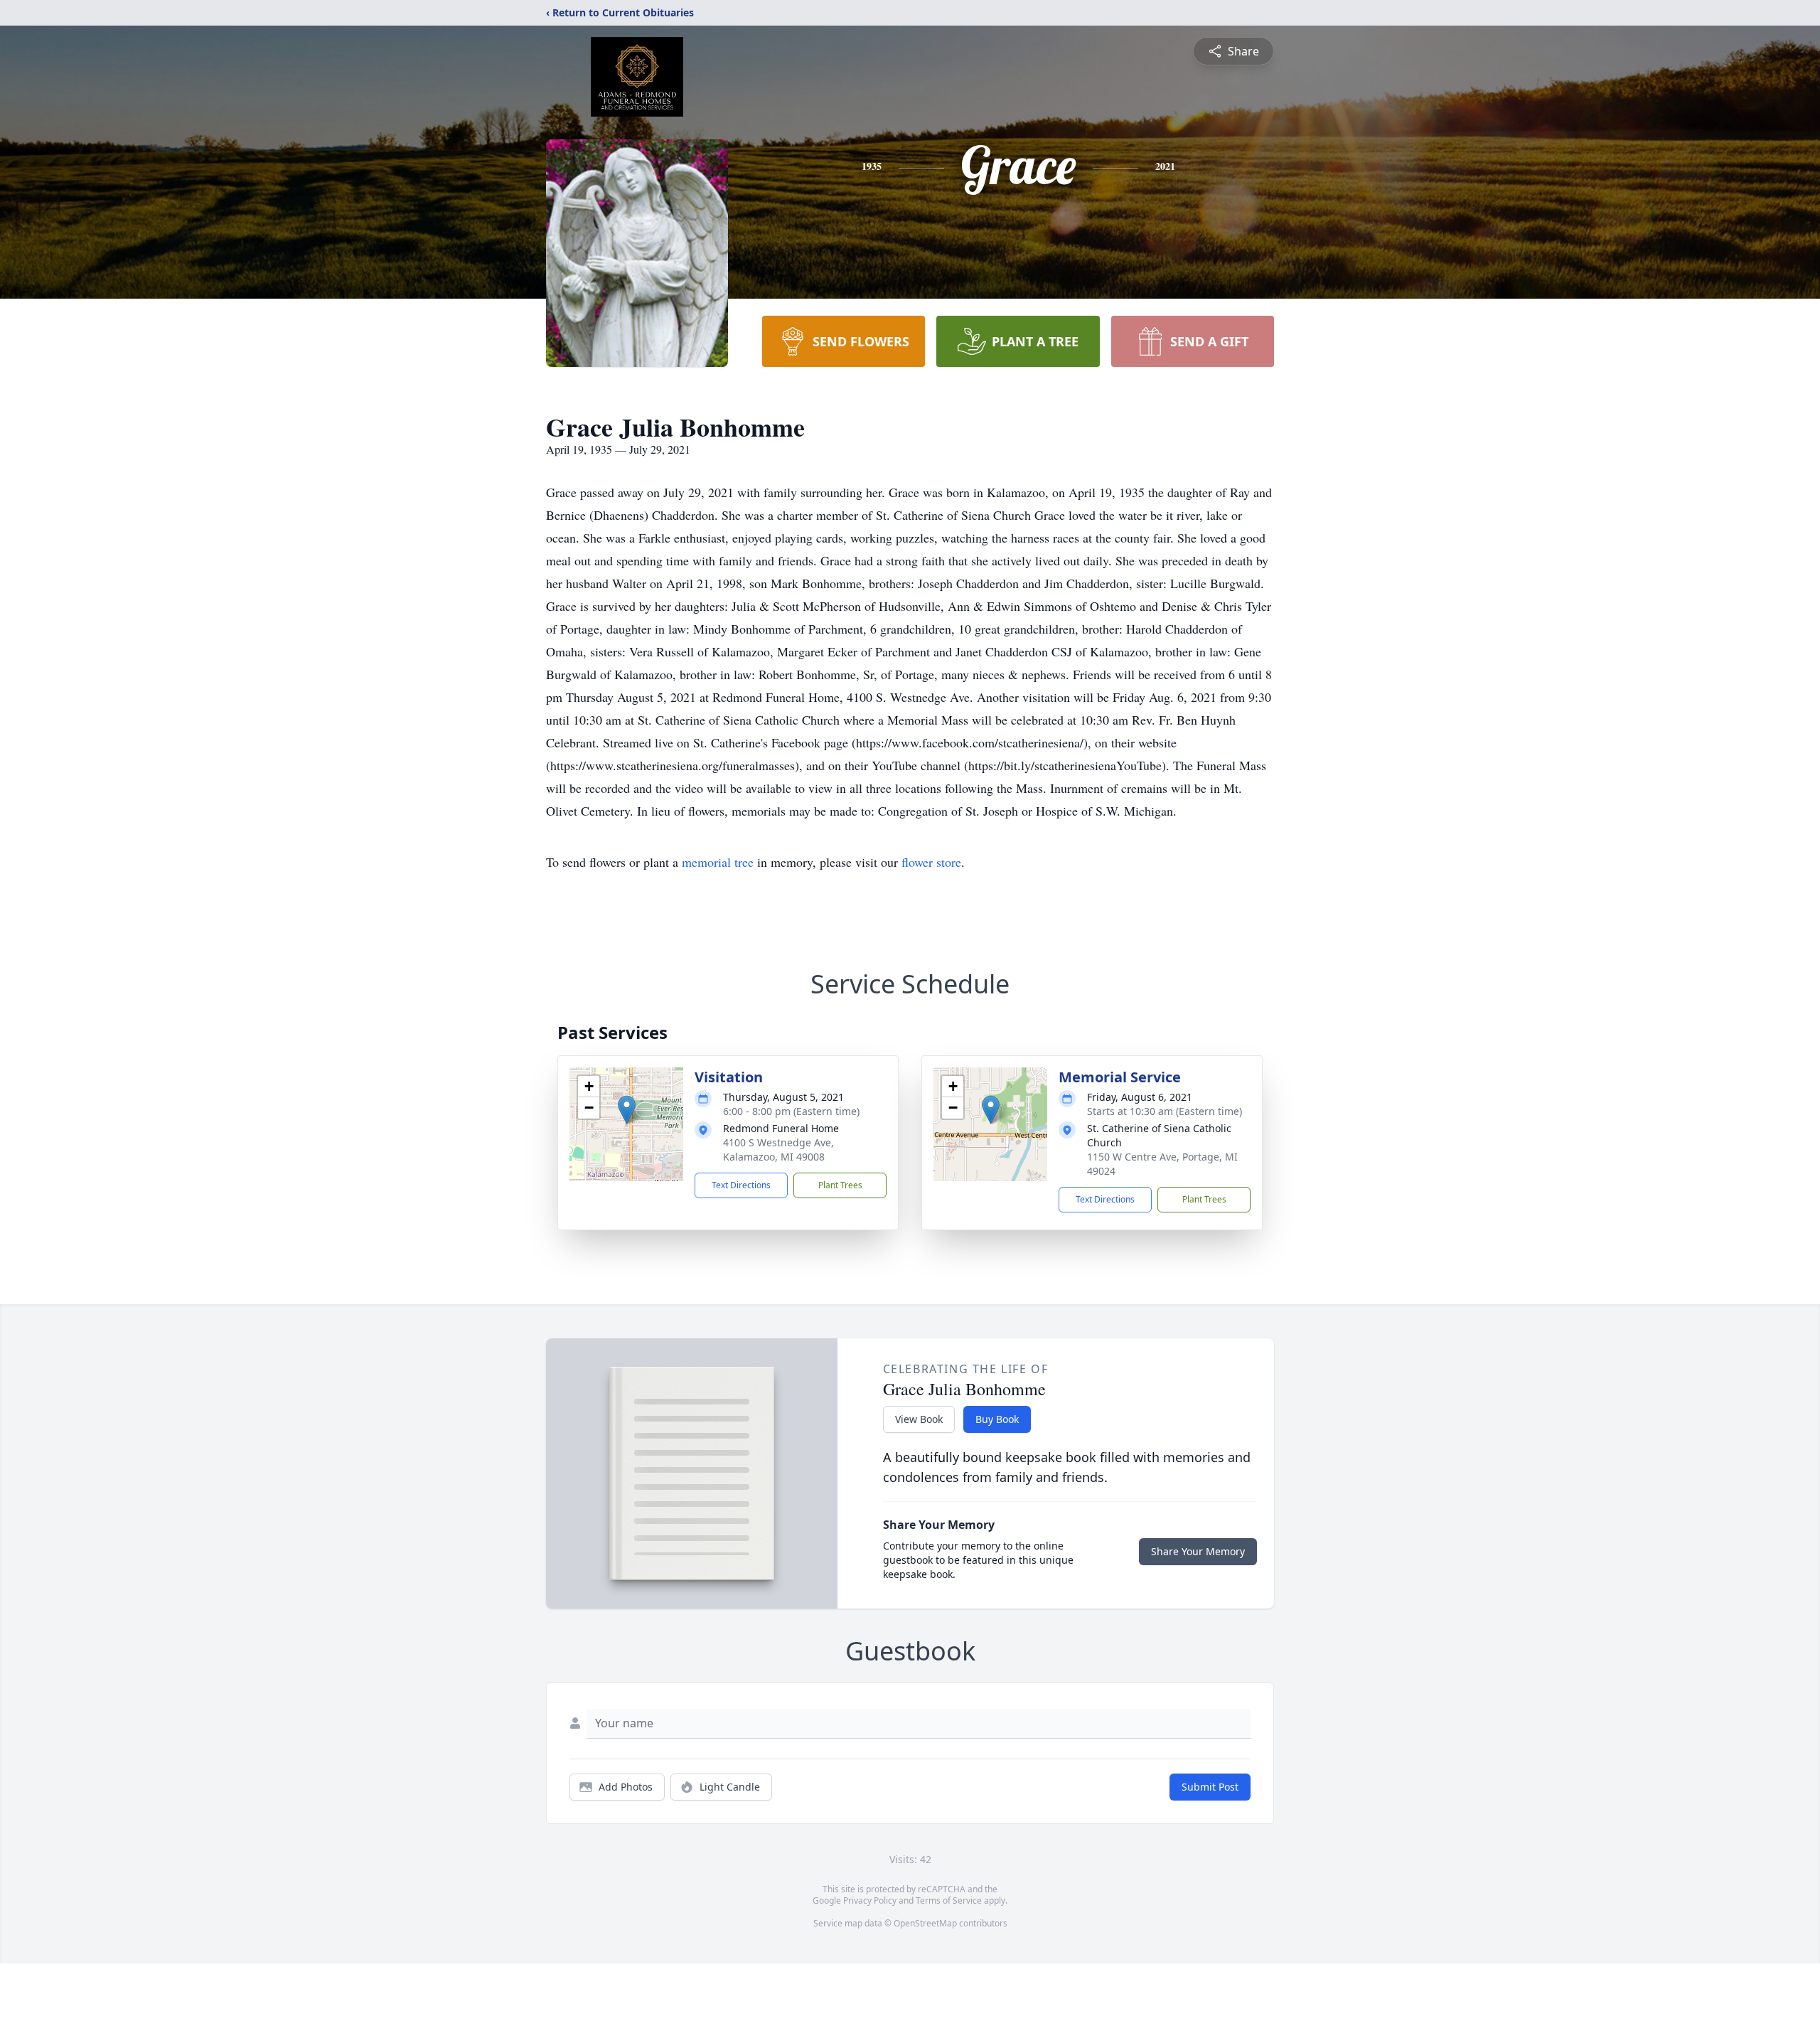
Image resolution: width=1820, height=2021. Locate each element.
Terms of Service (949, 1900)
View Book (919, 1419)
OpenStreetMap (925, 1923)
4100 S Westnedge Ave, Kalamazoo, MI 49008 (778, 1150)
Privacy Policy (870, 1900)
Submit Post (1210, 1787)
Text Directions (741, 1185)
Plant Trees (840, 1185)
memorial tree (718, 862)
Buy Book (997, 1419)
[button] (627, 1110)
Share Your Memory (1198, 1551)
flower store (931, 862)
